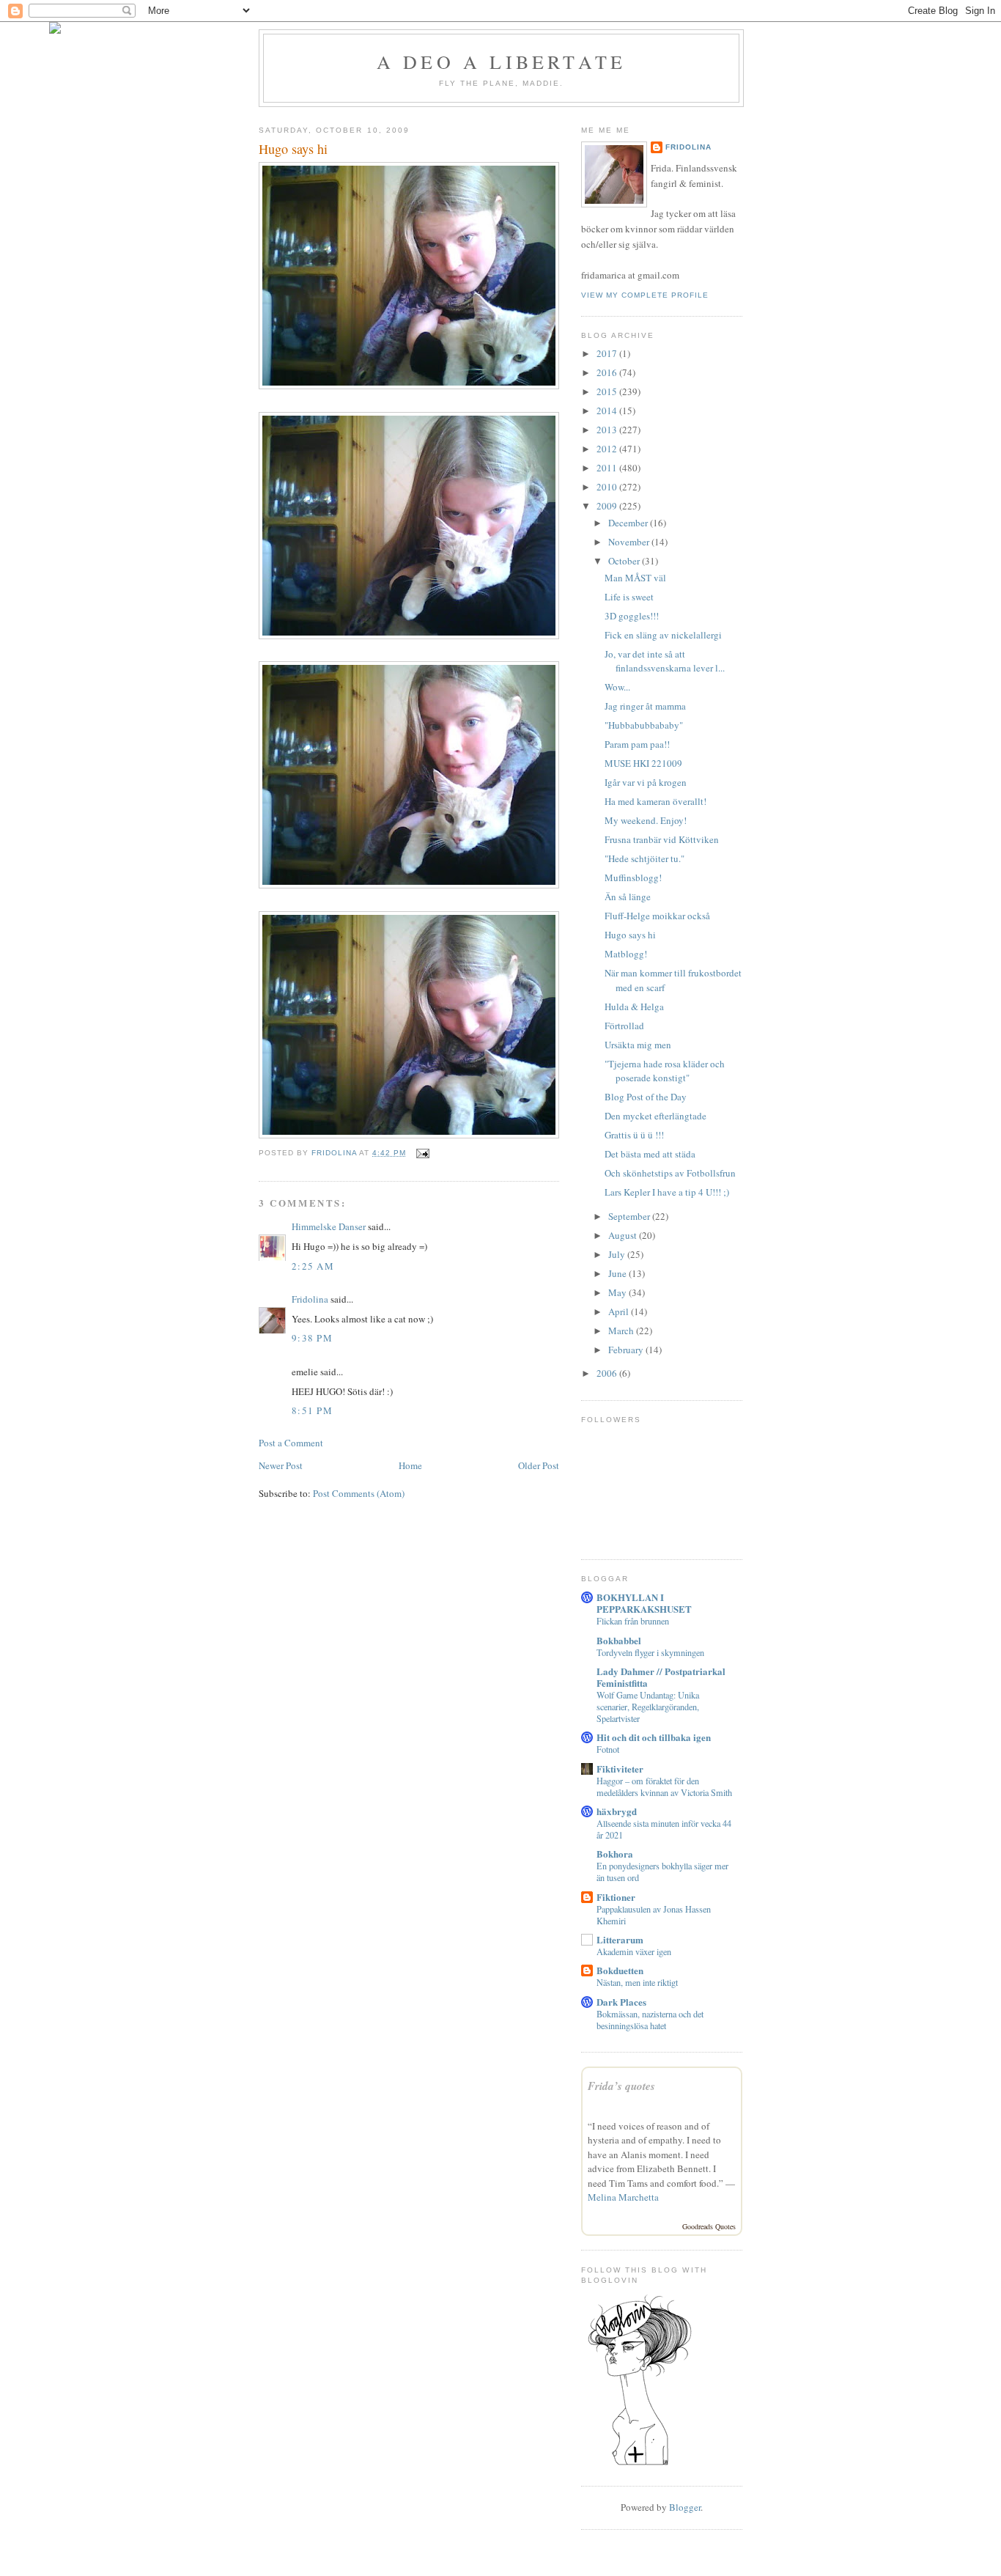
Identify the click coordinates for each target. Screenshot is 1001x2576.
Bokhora (615, 1854)
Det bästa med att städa (650, 1154)
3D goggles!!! (632, 616)
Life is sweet (629, 597)
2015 (608, 391)
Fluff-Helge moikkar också (657, 916)
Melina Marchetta (623, 2197)
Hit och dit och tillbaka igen (654, 1737)
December (629, 523)
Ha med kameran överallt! (655, 801)
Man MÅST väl (635, 578)
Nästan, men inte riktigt (637, 1982)
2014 (608, 411)
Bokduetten (620, 1970)
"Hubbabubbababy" (644, 725)
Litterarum (620, 1939)
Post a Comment (291, 1443)
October (625, 561)
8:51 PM (312, 1410)
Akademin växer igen (634, 1951)
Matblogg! (626, 954)
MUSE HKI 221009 (643, 763)
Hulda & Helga (634, 1007)
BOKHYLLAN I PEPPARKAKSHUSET (644, 1603)
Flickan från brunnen (633, 1621)
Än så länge (628, 897)
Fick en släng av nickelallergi (663, 635)
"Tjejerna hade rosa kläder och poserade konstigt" (665, 1071)
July (618, 1254)
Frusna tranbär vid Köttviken (662, 839)
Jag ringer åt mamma (645, 706)
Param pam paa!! (637, 744)
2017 (608, 353)
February (627, 1350)
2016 (608, 372)
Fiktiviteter (620, 1769)
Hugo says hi (630, 935)
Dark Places (621, 2002)
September (630, 1216)
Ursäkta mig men (638, 1045)
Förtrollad (624, 1026)
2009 (608, 506)
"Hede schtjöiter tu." (644, 858)
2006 (608, 1373)
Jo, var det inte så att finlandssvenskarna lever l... (665, 661)
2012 (608, 449)
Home (410, 1465)
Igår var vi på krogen (646, 782)
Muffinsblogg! (633, 877)
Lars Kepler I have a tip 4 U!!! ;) (667, 1192)
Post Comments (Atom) (359, 1493)
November (630, 542)
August (624, 1235)
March (622, 1331)
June (618, 1273)
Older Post (539, 1465)
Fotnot (608, 1749)
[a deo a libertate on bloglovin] (640, 2464)
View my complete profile (645, 295)
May (618, 1292)
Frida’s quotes (621, 2086)
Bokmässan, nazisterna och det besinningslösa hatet (650, 2020)
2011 (608, 468)
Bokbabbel (619, 1640)
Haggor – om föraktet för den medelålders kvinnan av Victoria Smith (664, 1786)
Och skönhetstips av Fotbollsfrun (670, 1173)
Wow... (617, 687)
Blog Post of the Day (646, 1097)
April (620, 1311)
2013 (608, 430)
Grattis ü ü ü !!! (634, 1135)
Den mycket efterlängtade (655, 1116)
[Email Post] (422, 1153)
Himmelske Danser (329, 1226)
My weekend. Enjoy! (646, 820)
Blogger (685, 2507)
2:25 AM (313, 1266)
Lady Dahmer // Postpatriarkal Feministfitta (661, 1677)
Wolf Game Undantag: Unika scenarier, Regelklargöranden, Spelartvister (648, 1707)
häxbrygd (617, 1811)
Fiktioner (616, 1897)
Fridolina (310, 1299)
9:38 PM (312, 1338)
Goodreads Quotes (709, 2226)
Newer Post (281, 1465)
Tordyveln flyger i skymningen (650, 1652)
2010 (608, 487)
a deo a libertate (501, 62)
